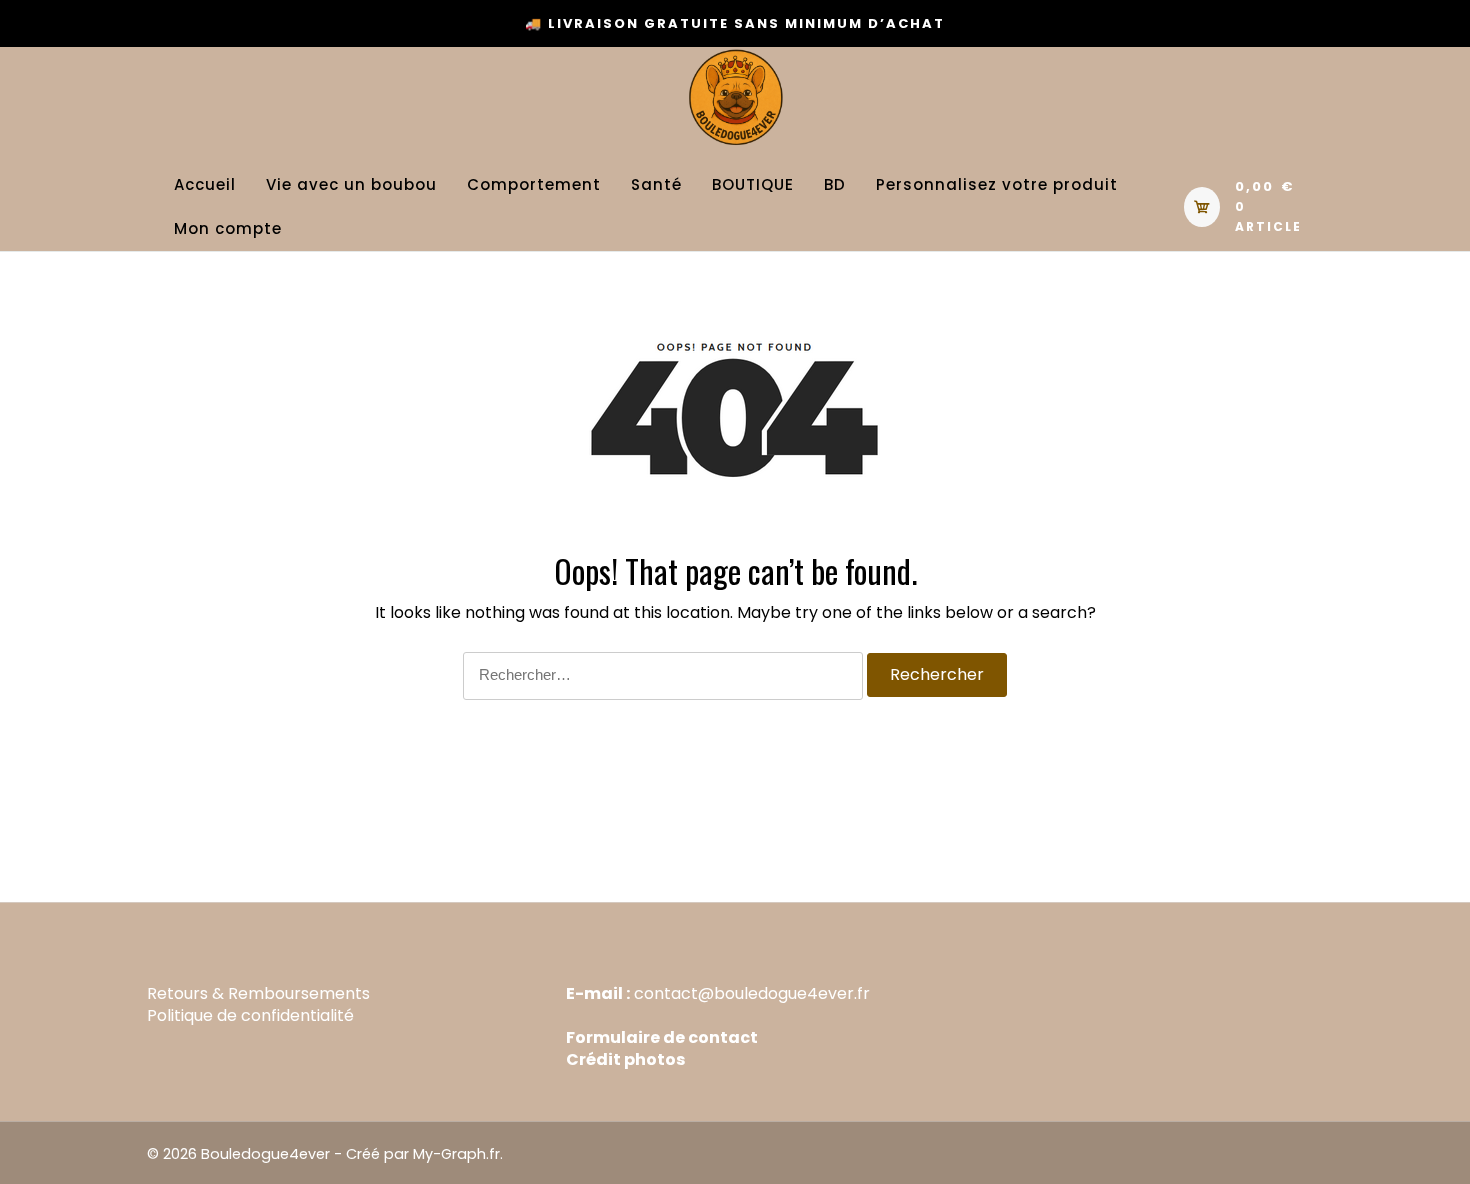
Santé (656, 184)
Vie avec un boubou (351, 184)
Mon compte (228, 228)
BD (835, 184)
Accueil (205, 184)
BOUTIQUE (753, 184)
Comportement (534, 184)
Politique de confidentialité (250, 1015)
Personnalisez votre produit (997, 184)
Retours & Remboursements (258, 993)
